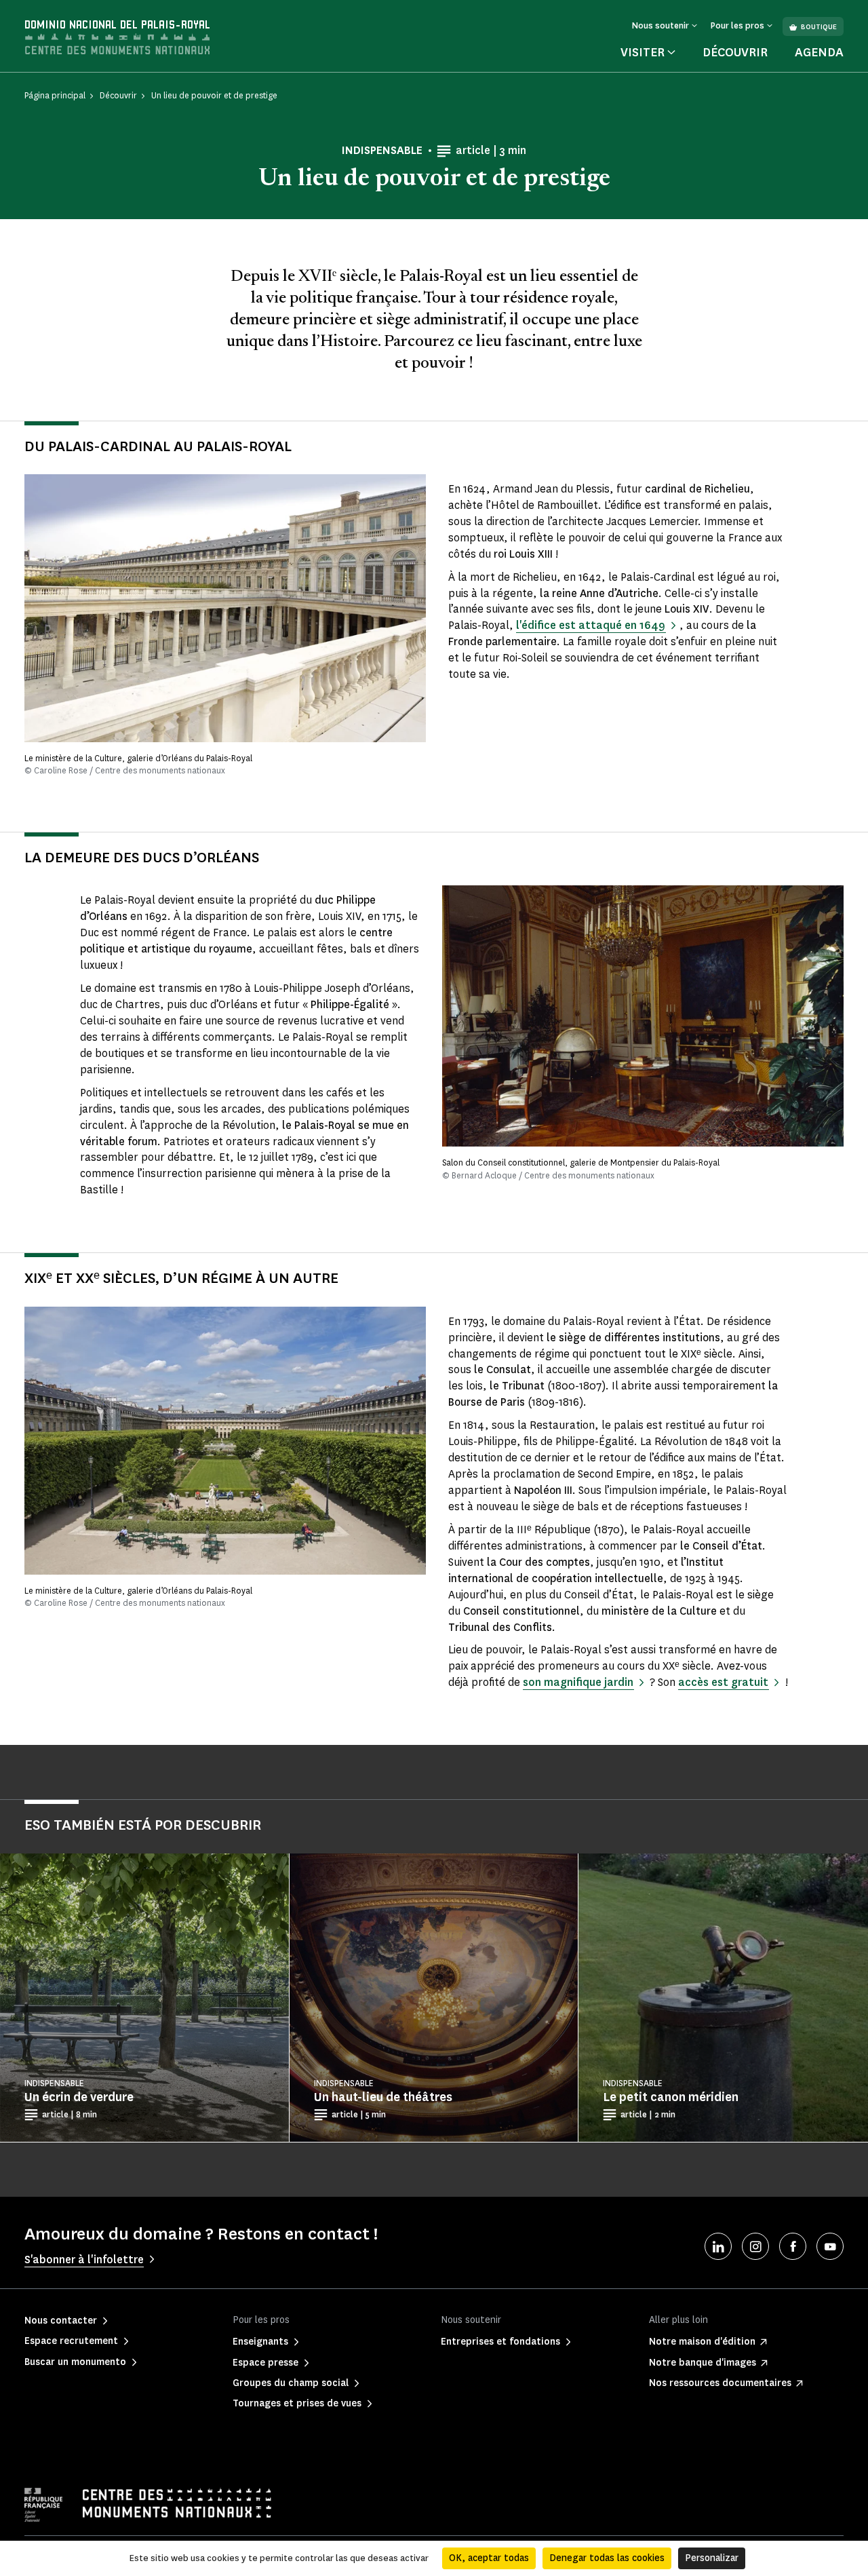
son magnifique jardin (578, 1682)
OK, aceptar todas (489, 2558)
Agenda (819, 52)
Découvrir (735, 52)
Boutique (819, 27)
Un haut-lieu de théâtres (383, 2097)
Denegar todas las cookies (607, 2558)
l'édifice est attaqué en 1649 (591, 625)
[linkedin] (718, 2246)
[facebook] (793, 2246)
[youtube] (830, 2246)
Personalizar (712, 2558)
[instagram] (755, 2246)
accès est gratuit (723, 1682)
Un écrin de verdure (79, 2097)
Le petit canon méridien (671, 2097)
